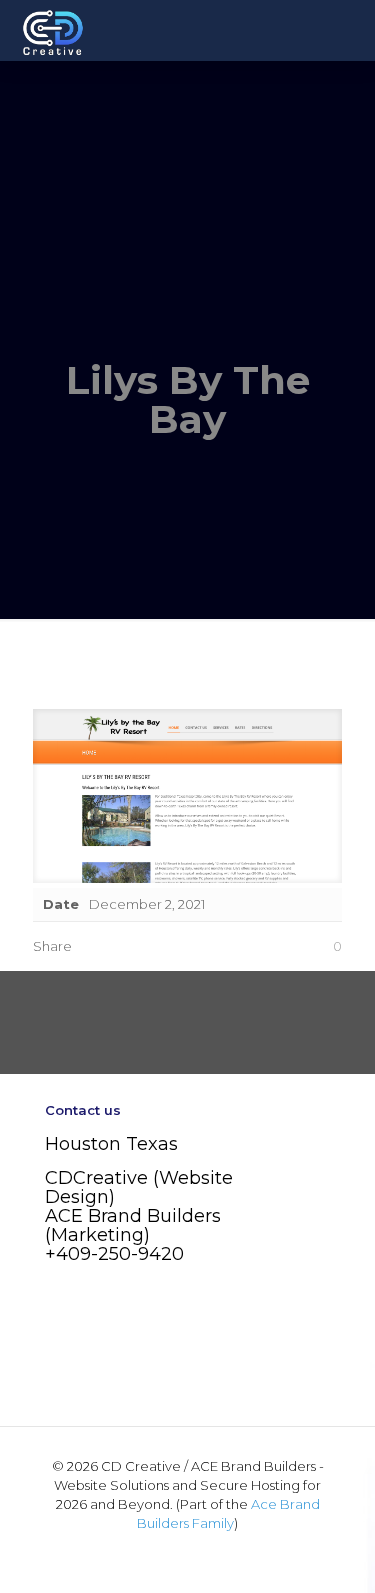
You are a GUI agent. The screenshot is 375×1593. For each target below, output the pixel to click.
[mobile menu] (348, 30)
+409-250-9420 (114, 1254)
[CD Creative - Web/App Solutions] (53, 30)
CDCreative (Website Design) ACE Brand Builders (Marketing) (139, 1206)
